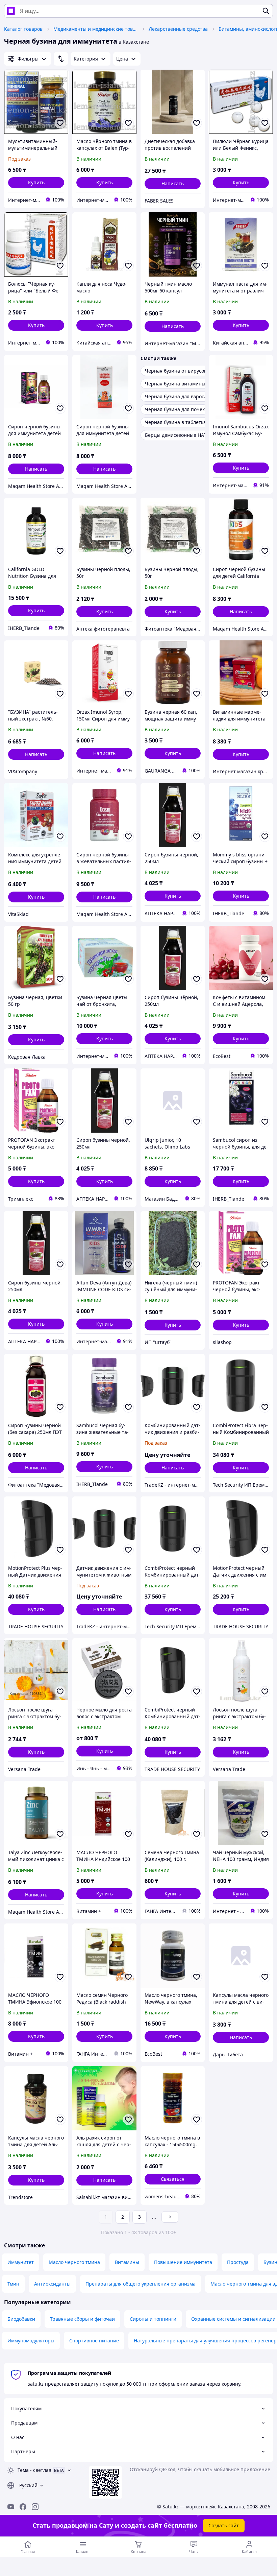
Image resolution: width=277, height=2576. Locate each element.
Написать (173, 183)
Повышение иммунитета (183, 2262)
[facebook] (23, 2507)
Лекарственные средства (178, 29)
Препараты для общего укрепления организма (141, 2284)
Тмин (13, 2284)
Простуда (238, 2262)
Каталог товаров (23, 29)
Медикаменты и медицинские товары (96, 29)
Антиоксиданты (52, 2284)
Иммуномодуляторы (31, 2341)
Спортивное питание (94, 2341)
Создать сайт (224, 2525)
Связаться (173, 2179)
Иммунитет (21, 2262)
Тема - (34, 2470)
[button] (36, 183)
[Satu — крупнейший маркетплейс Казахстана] (11, 11)
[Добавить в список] (60, 123)
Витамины (127, 2262)
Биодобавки (21, 2319)
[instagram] (35, 2507)
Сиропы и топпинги (153, 2319)
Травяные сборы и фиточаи (82, 2319)
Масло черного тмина (74, 2262)
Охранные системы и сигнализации (233, 2319)
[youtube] (11, 2507)
